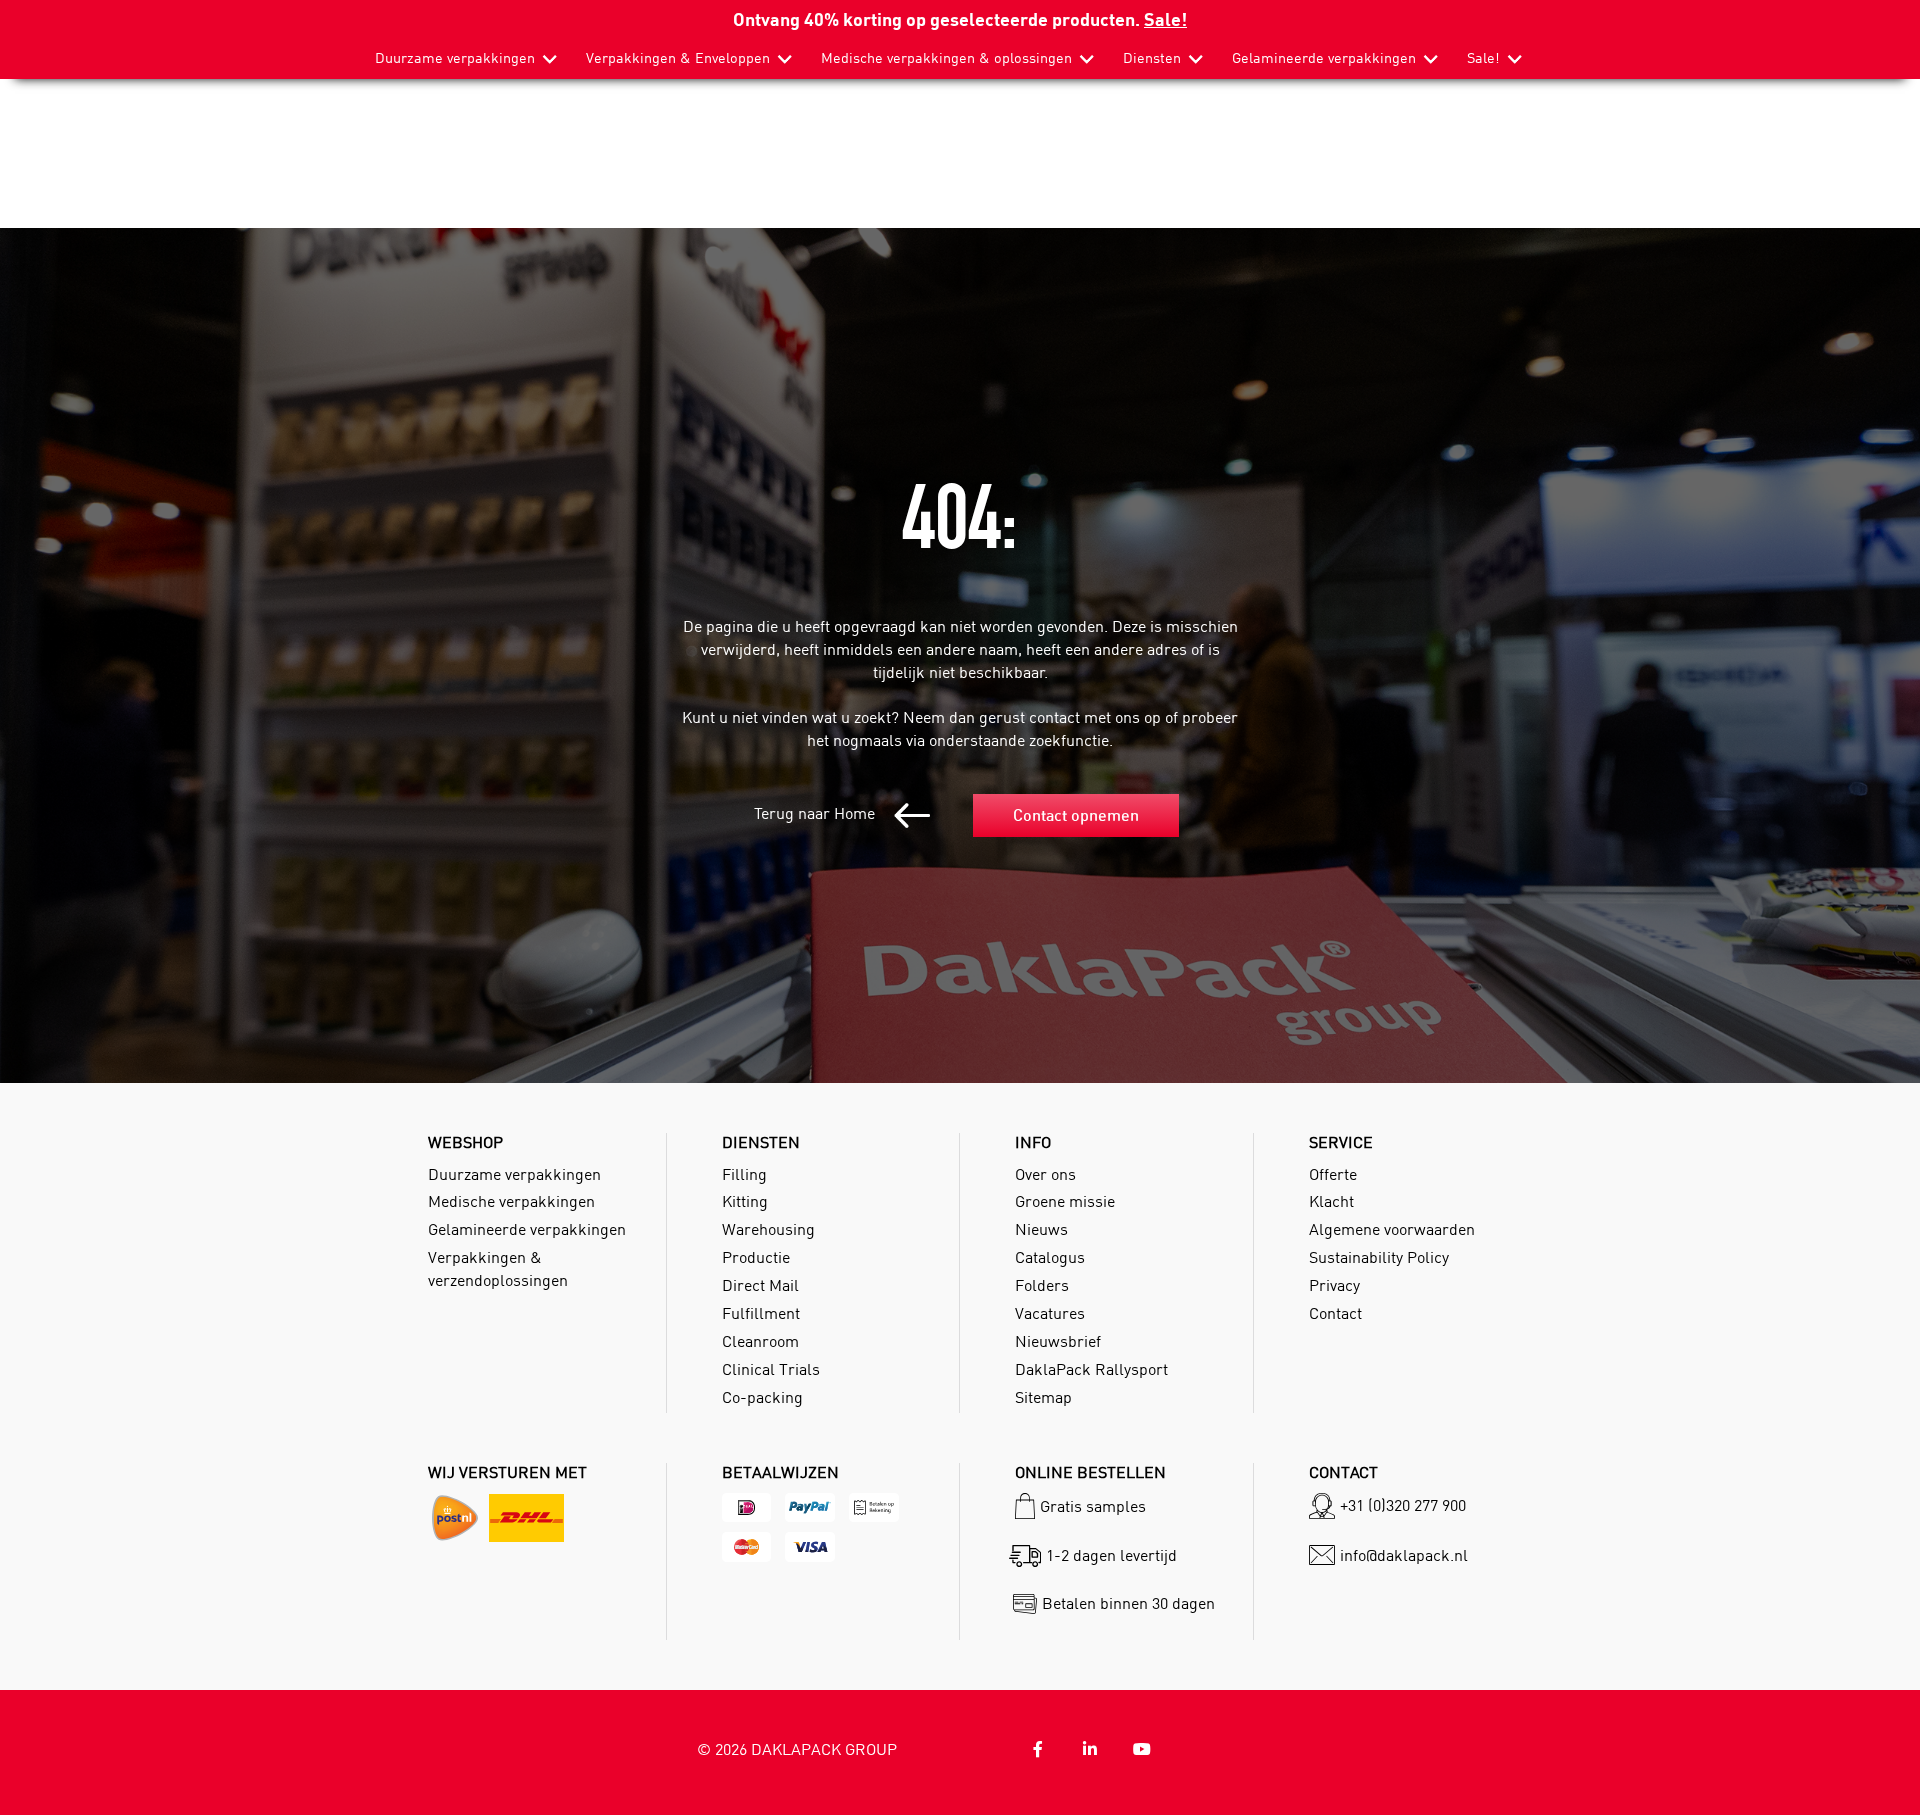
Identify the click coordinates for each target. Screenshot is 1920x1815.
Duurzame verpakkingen (455, 58)
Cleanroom (760, 1341)
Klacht (1331, 1201)
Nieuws (1041, 1229)
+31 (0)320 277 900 (1403, 1505)
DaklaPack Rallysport (1091, 1369)
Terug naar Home (816, 813)
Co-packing (762, 1397)
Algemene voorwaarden (1392, 1229)
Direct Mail (760, 1285)
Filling (744, 1174)
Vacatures (1050, 1313)
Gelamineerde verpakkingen (1324, 58)
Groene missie (1065, 1201)
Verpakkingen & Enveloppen (678, 58)
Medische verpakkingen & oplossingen (946, 58)
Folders (1042, 1285)
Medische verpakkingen (511, 1201)
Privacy (1334, 1285)
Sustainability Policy (1379, 1257)
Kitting (745, 1201)
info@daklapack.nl (1404, 1555)
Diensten (1152, 58)
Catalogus (1050, 1257)
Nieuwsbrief (1058, 1341)
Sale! (1165, 18)
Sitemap (1043, 1397)
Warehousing (768, 1229)
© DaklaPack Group (797, 1749)
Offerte (1333, 1174)
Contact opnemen (1076, 815)
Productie (756, 1257)
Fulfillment (761, 1313)
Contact (1335, 1313)
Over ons (1045, 1174)
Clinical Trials (771, 1369)
